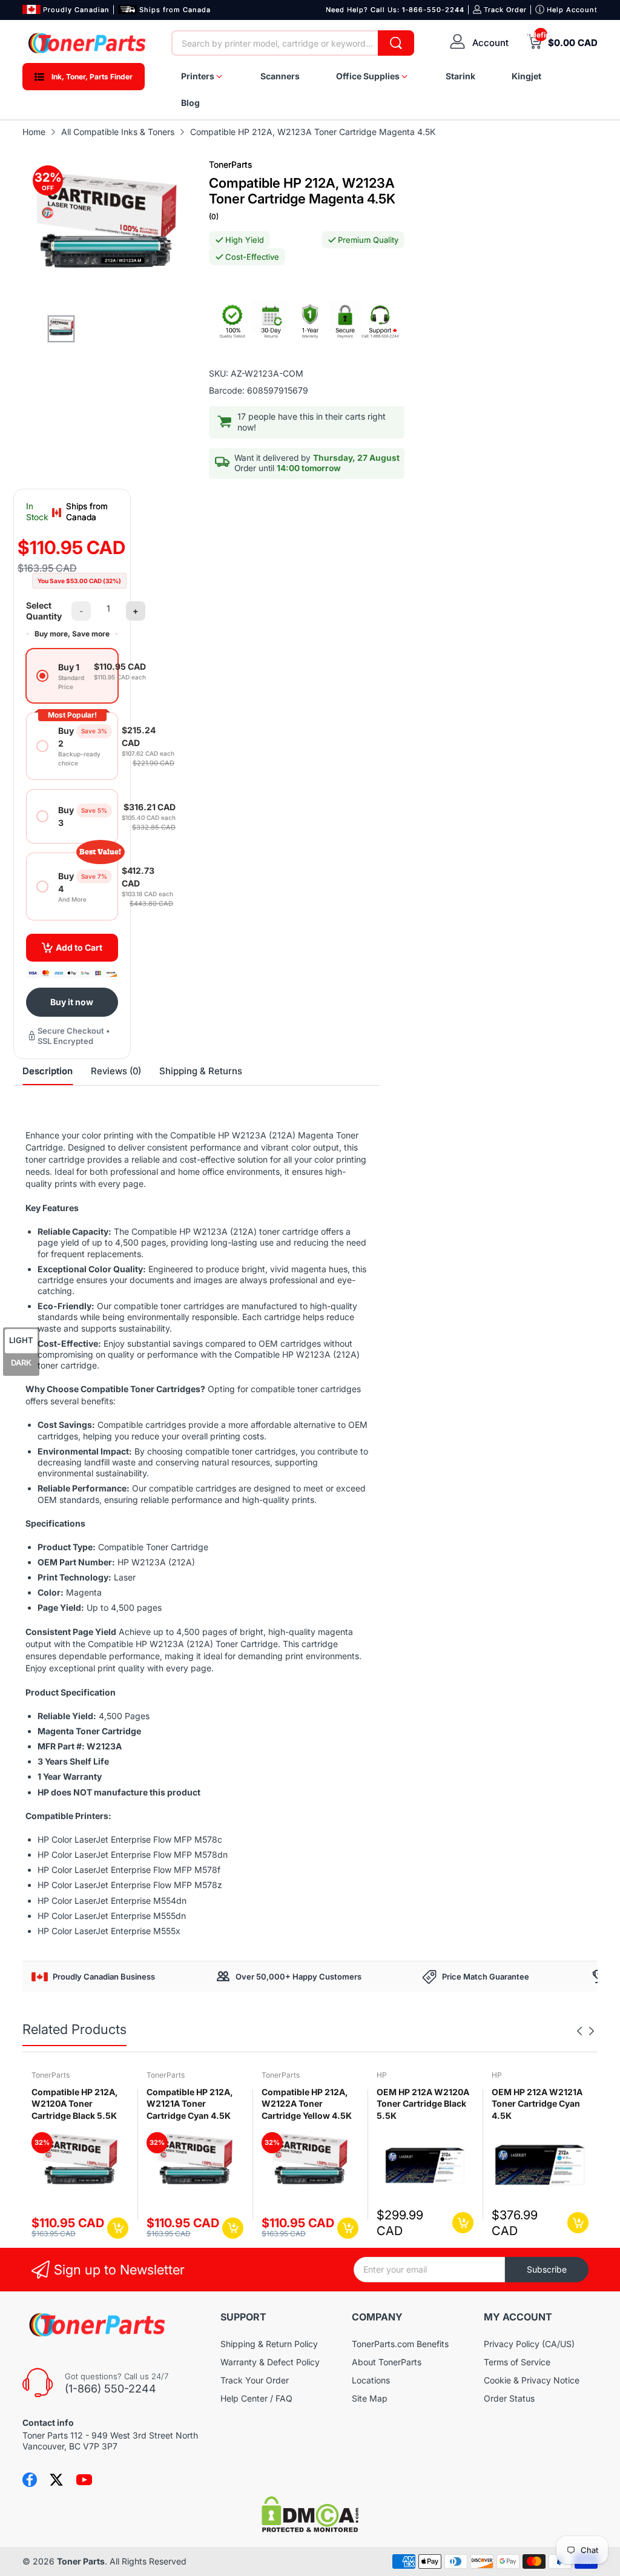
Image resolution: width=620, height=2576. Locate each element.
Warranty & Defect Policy (270, 2362)
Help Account (572, 10)
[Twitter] (56, 2480)
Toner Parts (81, 2561)
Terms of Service (517, 2362)
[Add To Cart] (118, 2228)
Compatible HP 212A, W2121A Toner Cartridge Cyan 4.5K (190, 2104)
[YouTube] (84, 2480)
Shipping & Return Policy (269, 2344)
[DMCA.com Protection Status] (310, 2529)
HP (382, 2075)
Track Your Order (255, 2380)
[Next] (579, 2031)
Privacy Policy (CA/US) (529, 2344)
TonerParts (230, 164)
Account (490, 43)
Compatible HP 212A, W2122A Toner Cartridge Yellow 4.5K (307, 2104)
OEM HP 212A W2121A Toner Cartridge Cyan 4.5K (537, 2104)
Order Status (509, 2398)
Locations (371, 2380)
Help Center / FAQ (256, 2398)
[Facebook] (30, 2480)
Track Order (505, 10)
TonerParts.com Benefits (400, 2344)
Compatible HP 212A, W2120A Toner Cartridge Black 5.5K (75, 2104)
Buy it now (72, 1002)
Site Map (370, 2398)
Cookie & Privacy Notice (532, 2380)
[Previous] (592, 2031)
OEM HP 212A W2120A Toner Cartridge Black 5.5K (423, 2104)
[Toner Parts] (88, 43)
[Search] (396, 43)
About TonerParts (387, 2362)
